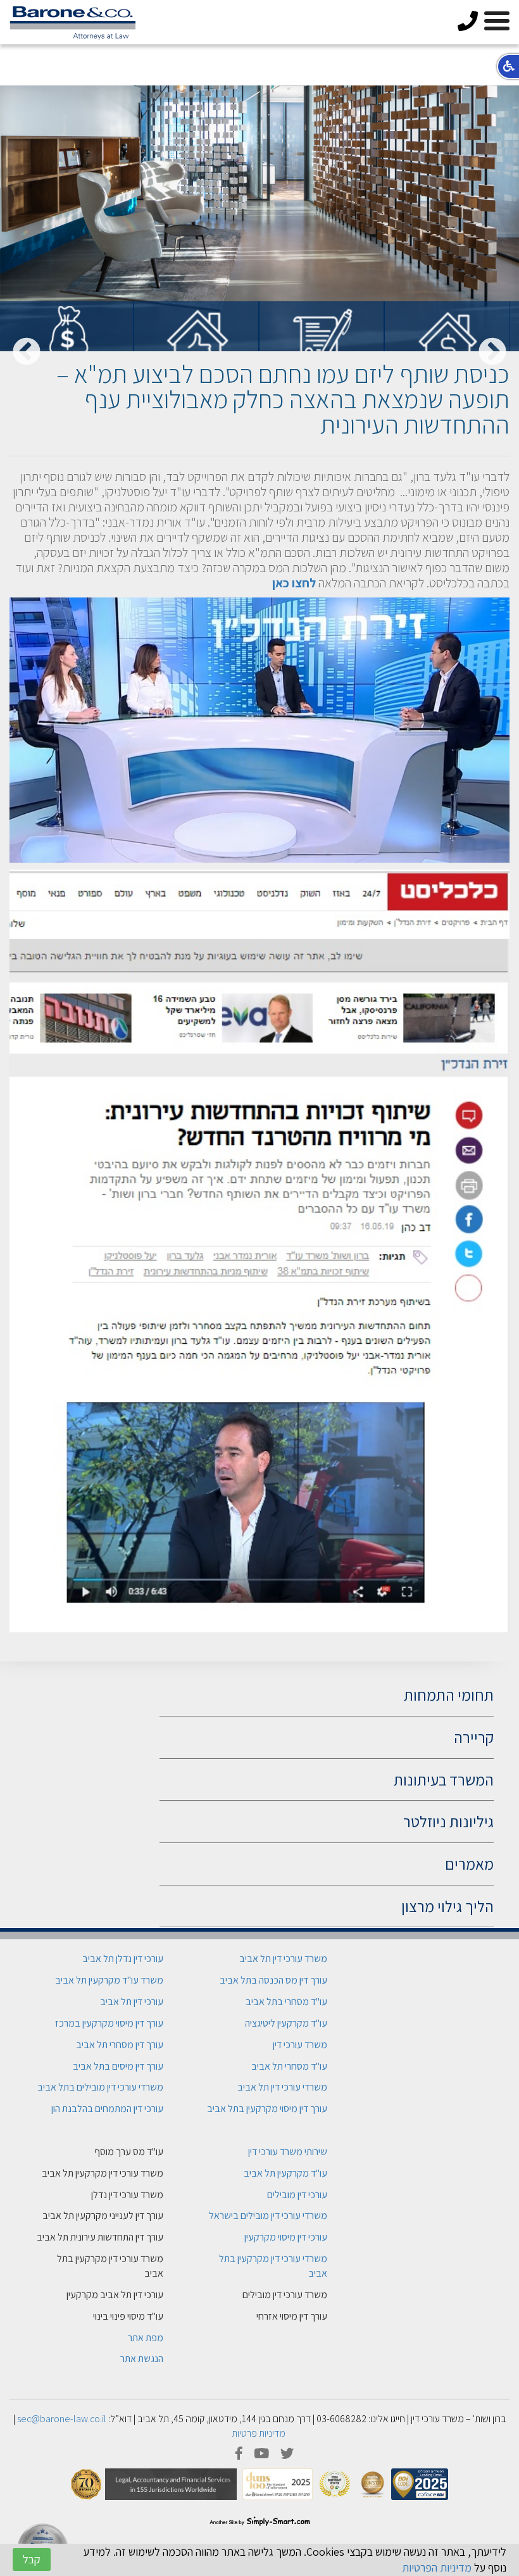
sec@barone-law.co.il (62, 2419)
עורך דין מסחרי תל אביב (120, 2045)
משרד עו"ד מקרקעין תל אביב (109, 1980)
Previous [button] (492, 353)
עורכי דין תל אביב (132, 2002)
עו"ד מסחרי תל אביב (289, 2066)
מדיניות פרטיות (259, 2433)
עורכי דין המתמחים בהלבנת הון (107, 2109)
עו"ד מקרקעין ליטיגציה (286, 2023)
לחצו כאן (294, 583)
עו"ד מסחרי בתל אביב (286, 2002)
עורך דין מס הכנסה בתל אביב (273, 1980)
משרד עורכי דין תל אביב (283, 1959)
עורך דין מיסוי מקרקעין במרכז (109, 2023)
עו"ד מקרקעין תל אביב (285, 2173)
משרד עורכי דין (300, 2045)
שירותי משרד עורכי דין (288, 2152)
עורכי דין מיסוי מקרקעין (286, 2237)
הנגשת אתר (142, 2359)
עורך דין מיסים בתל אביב (118, 2066)
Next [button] (27, 353)
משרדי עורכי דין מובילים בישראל (268, 2216)
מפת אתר (146, 2338)
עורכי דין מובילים (297, 2195)
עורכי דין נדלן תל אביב (123, 1959)
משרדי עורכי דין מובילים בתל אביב (100, 2087)
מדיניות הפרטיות (437, 2567)
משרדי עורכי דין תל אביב (282, 2087)
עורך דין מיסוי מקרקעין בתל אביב (267, 2109)
